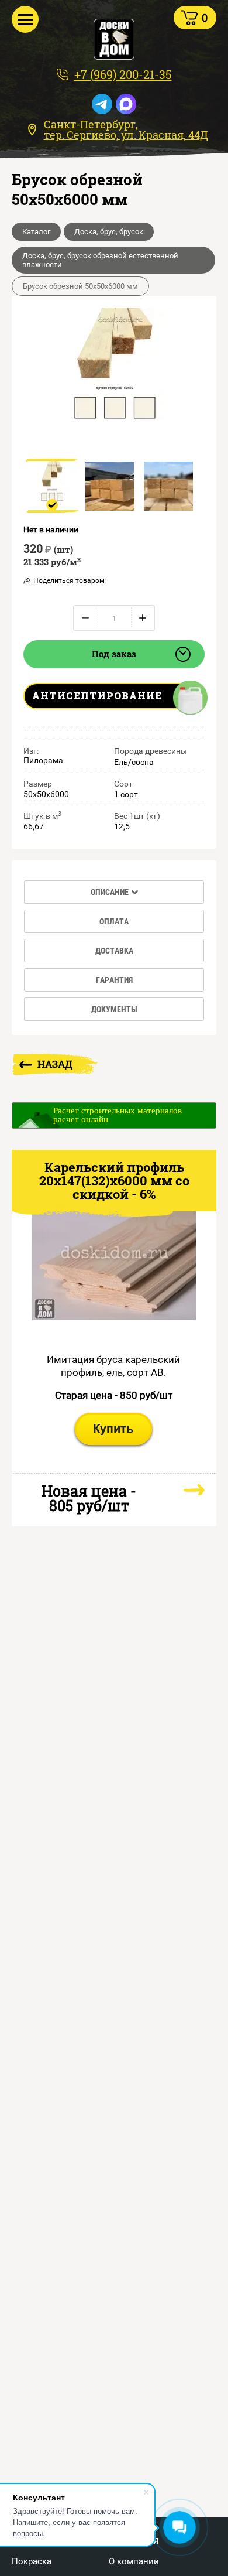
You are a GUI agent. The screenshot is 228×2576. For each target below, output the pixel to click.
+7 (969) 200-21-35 (123, 74)
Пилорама (43, 760)
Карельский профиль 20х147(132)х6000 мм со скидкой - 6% (114, 1181)
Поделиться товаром (69, 580)
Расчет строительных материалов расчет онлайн (118, 1115)
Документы (114, 1009)
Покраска (32, 2562)
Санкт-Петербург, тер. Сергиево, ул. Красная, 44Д (126, 129)
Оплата (114, 921)
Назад (55, 1064)
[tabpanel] (52, 486)
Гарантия (114, 980)
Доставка (114, 951)
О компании (134, 2562)
